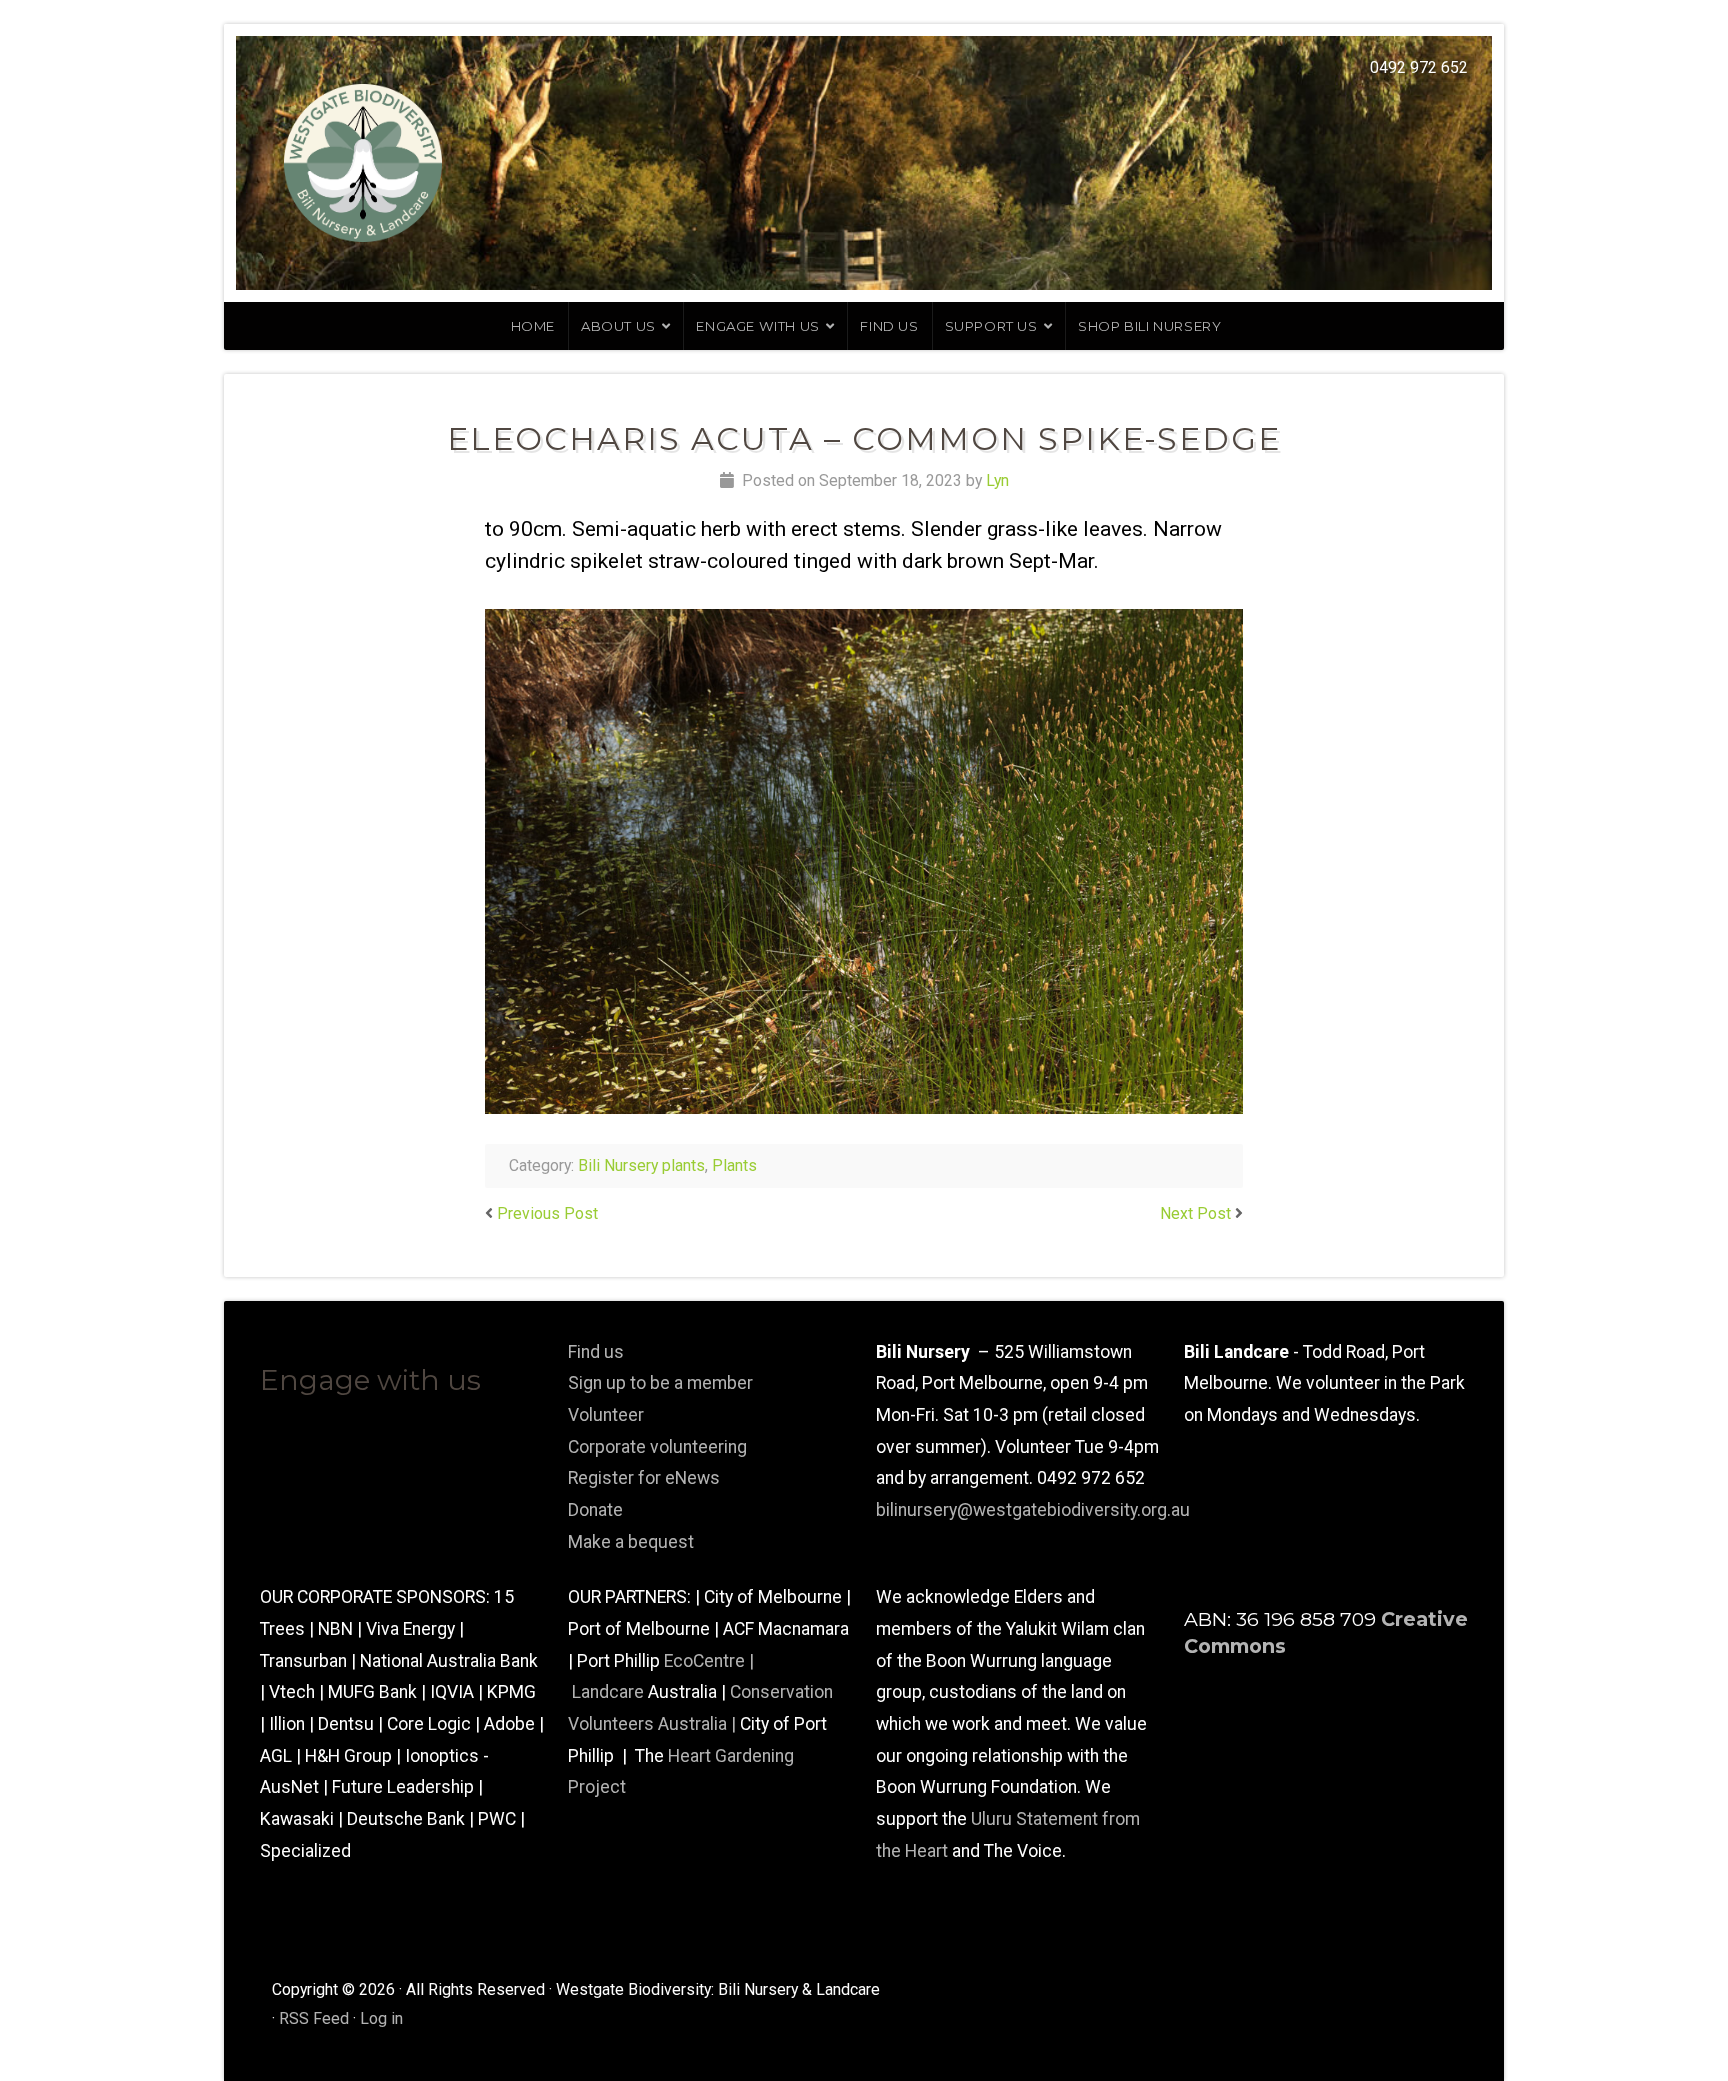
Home (533, 326)
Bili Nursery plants (641, 1165)
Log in (381, 2018)
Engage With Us (757, 326)
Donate (595, 1510)
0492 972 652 (1419, 67)
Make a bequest (631, 1542)
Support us (991, 326)
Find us (889, 326)
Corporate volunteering (657, 1447)
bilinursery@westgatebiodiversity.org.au (1033, 1510)
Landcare (610, 1692)
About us (618, 326)
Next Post (1195, 1213)
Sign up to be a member (660, 1383)
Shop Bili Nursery (1149, 326)
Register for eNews (644, 1478)
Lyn (997, 480)
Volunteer (606, 1415)
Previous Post (547, 1213)
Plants (734, 1165)
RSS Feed (314, 2018)
